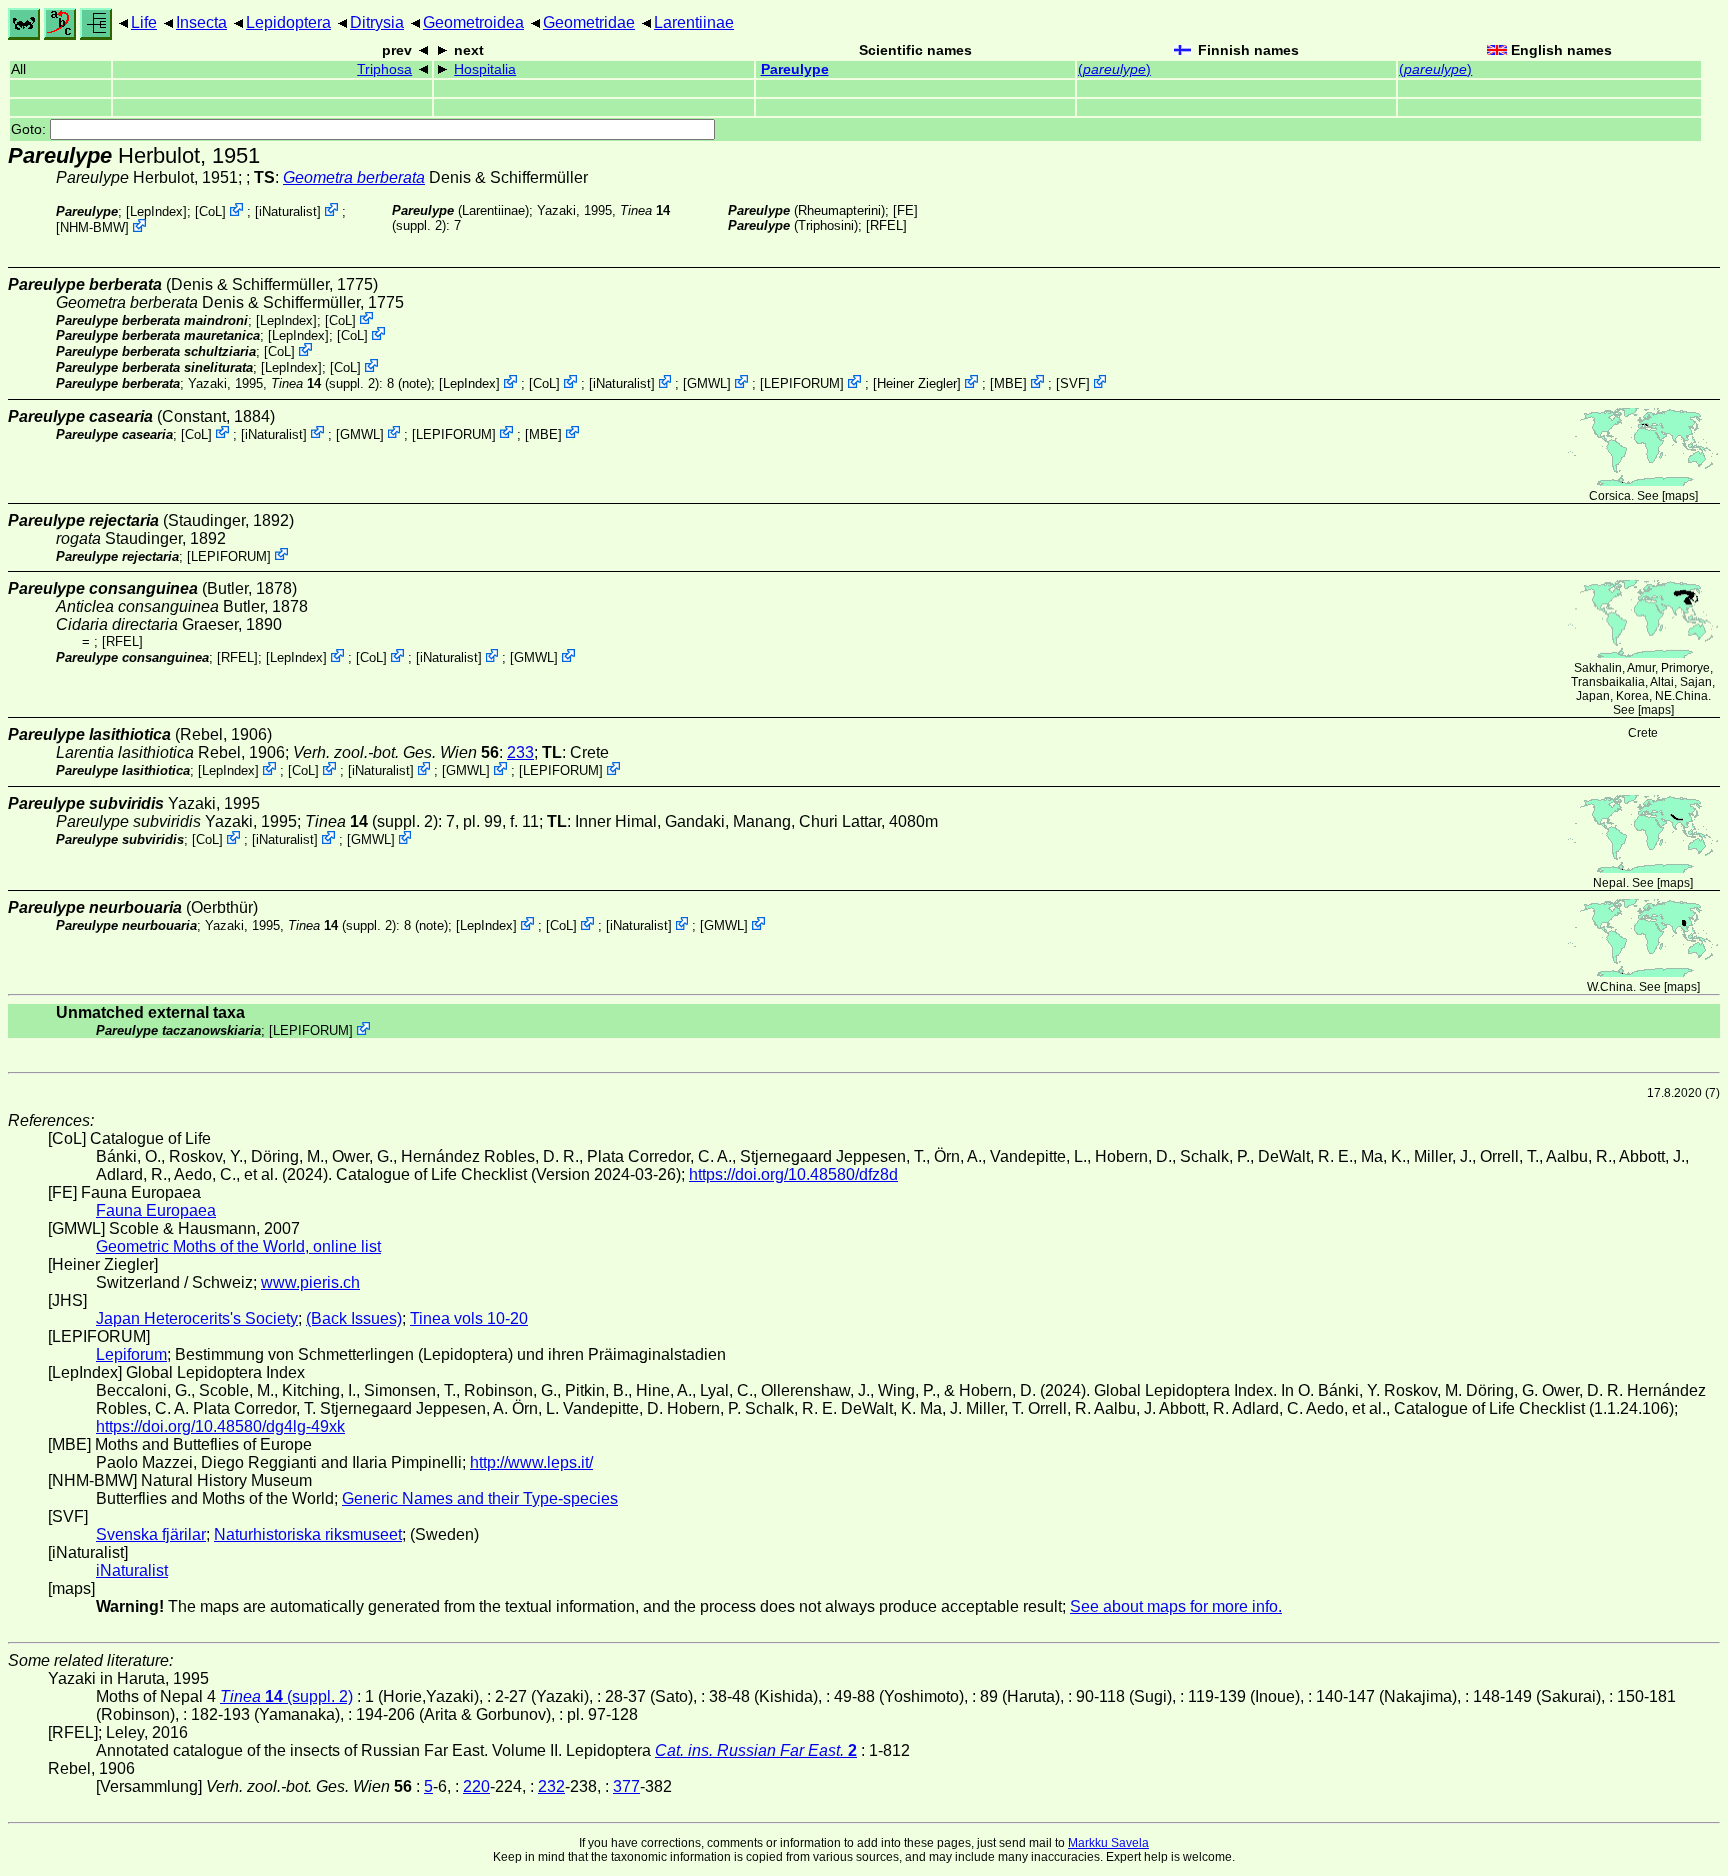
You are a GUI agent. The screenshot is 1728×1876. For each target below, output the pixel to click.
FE (905, 210)
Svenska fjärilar (151, 1534)
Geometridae (589, 22)
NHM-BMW (92, 227)
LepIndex (156, 211)
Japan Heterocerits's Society (197, 1318)
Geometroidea (473, 22)
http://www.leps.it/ (531, 1462)
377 (626, 1786)
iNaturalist (288, 211)
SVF (1073, 383)
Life (144, 22)
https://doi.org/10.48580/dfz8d (793, 1174)
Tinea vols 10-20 (469, 1318)
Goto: (30, 129)
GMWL (707, 383)
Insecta (201, 22)
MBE (1008, 383)
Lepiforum (131, 1354)
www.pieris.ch (310, 1282)
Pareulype (795, 69)
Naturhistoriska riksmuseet (308, 1534)
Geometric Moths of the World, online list (238, 1246)
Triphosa (384, 69)
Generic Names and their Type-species (480, 1498)
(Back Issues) (354, 1318)
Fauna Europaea (156, 1210)
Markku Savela (1108, 1843)
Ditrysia (377, 22)
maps (1680, 496)
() (1114, 69)
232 (551, 1786)
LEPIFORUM (802, 383)
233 (520, 752)
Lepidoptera (288, 22)
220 (476, 1786)
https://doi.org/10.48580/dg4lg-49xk (220, 1426)
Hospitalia (485, 69)
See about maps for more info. (1176, 1606)
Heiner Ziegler (917, 383)
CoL (210, 211)
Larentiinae (694, 22)
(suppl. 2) (325, 383)
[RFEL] (886, 225)
